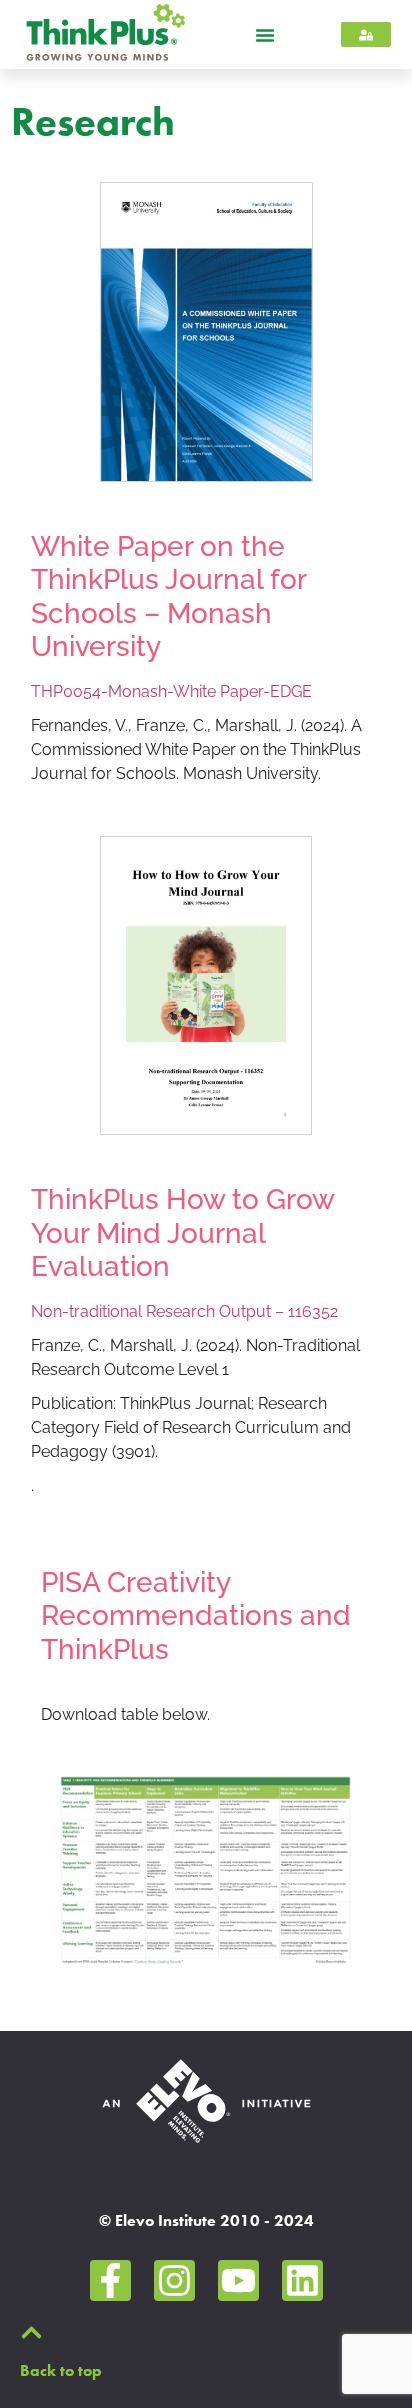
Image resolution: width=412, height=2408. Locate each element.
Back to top (61, 2370)
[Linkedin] (302, 2280)
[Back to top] (31, 2332)
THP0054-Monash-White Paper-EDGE (171, 691)
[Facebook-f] (110, 2280)
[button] (265, 35)
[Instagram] (174, 2280)
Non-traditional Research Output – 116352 (184, 1311)
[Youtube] (238, 2280)
